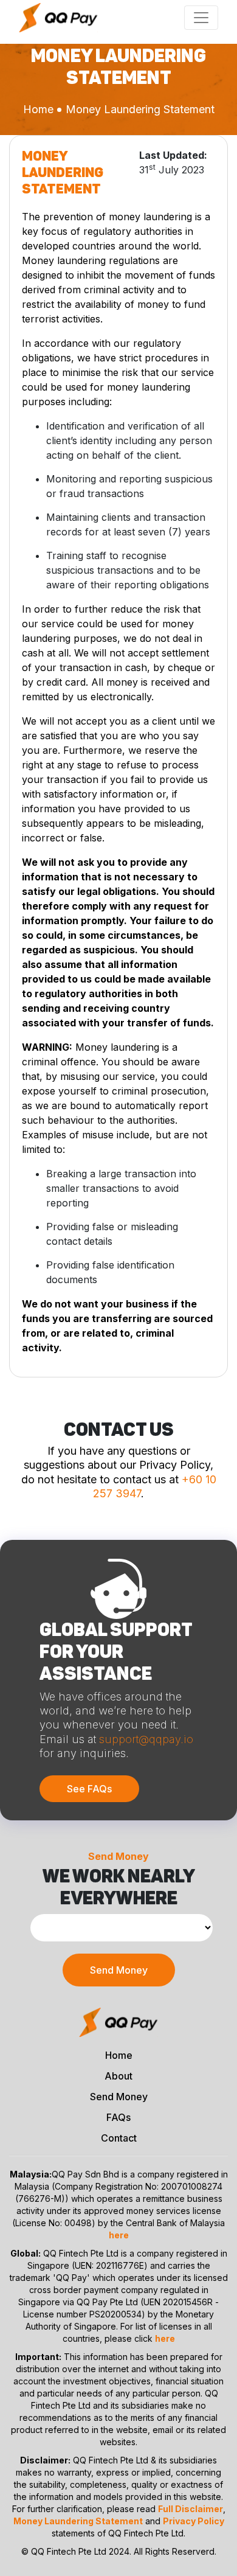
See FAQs (89, 1789)
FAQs (118, 2117)
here (119, 2235)
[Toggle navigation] (201, 18)
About (118, 2076)
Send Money (119, 1970)
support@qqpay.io (146, 1739)
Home (38, 109)
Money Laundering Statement (78, 2521)
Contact (119, 2138)
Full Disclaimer (191, 2509)
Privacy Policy (194, 2521)
